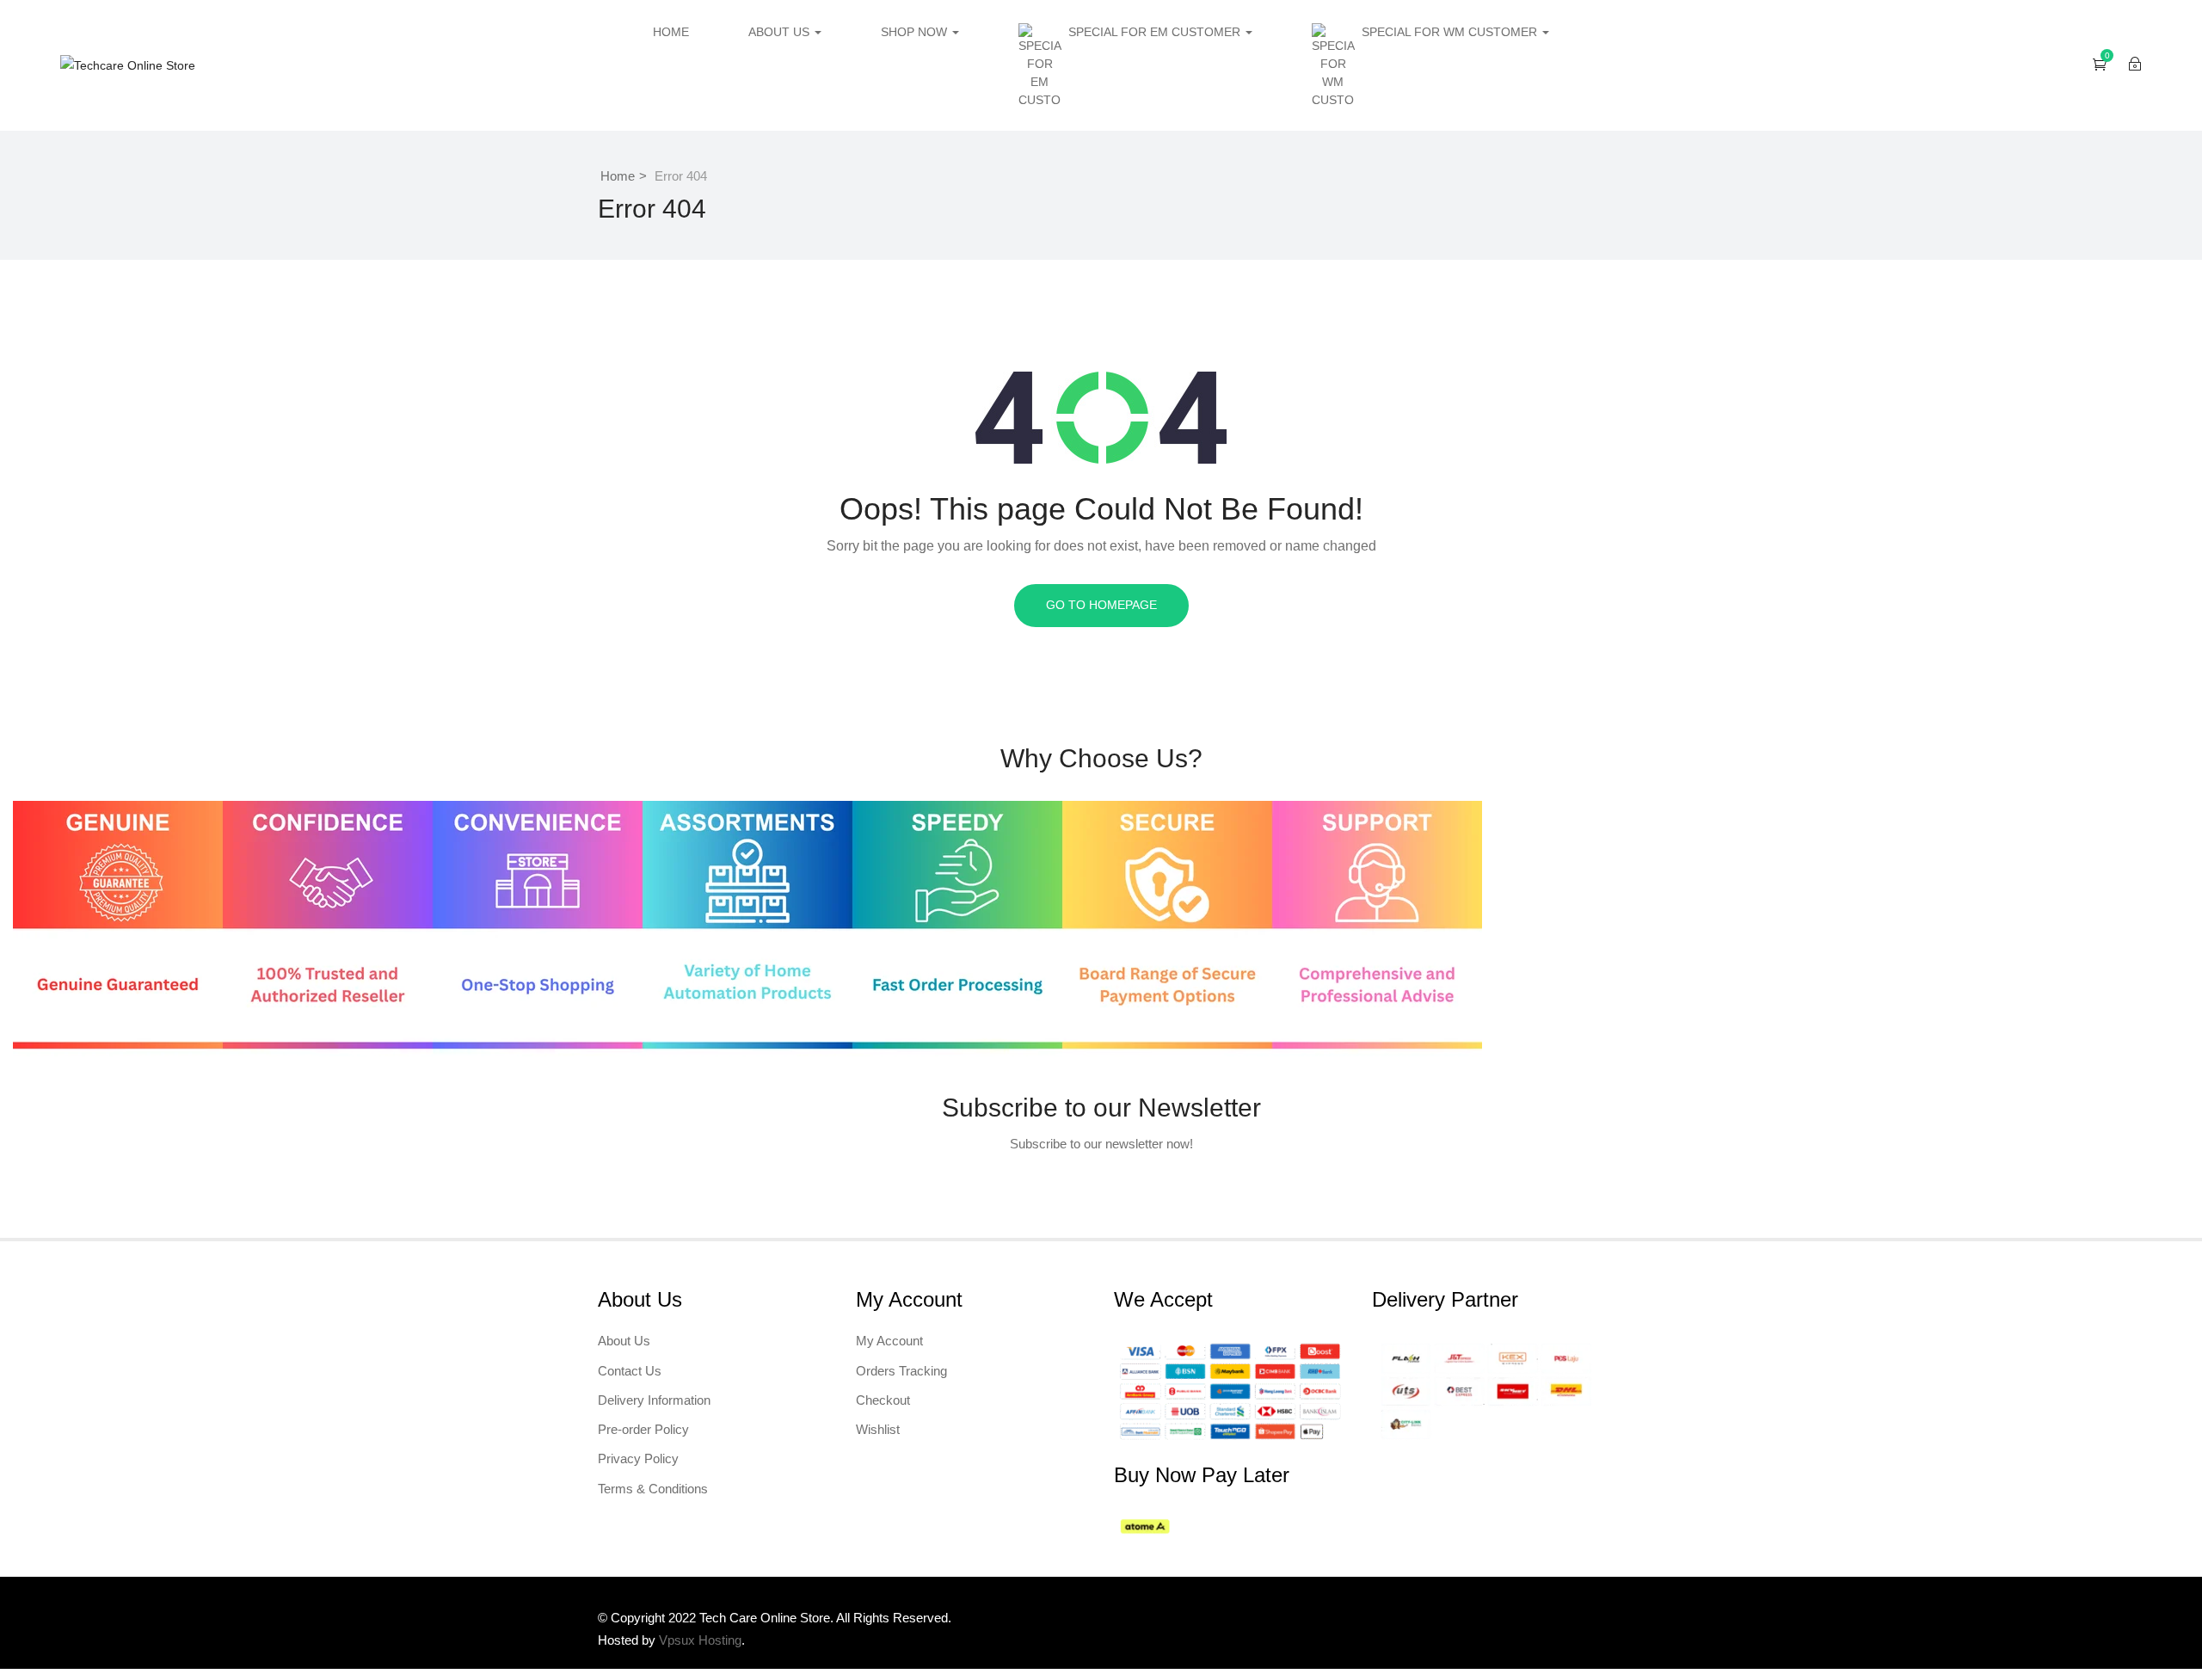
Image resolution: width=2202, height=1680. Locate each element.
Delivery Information (654, 1400)
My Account (889, 1341)
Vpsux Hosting (700, 1640)
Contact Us (630, 1371)
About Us (781, 32)
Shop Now (916, 32)
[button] (2100, 64)
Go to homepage (1101, 605)
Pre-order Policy (643, 1429)
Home (671, 32)
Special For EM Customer (1156, 32)
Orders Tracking (901, 1371)
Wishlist (878, 1429)
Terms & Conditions (653, 1489)
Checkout (883, 1400)
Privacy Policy (638, 1458)
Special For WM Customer (1451, 32)
